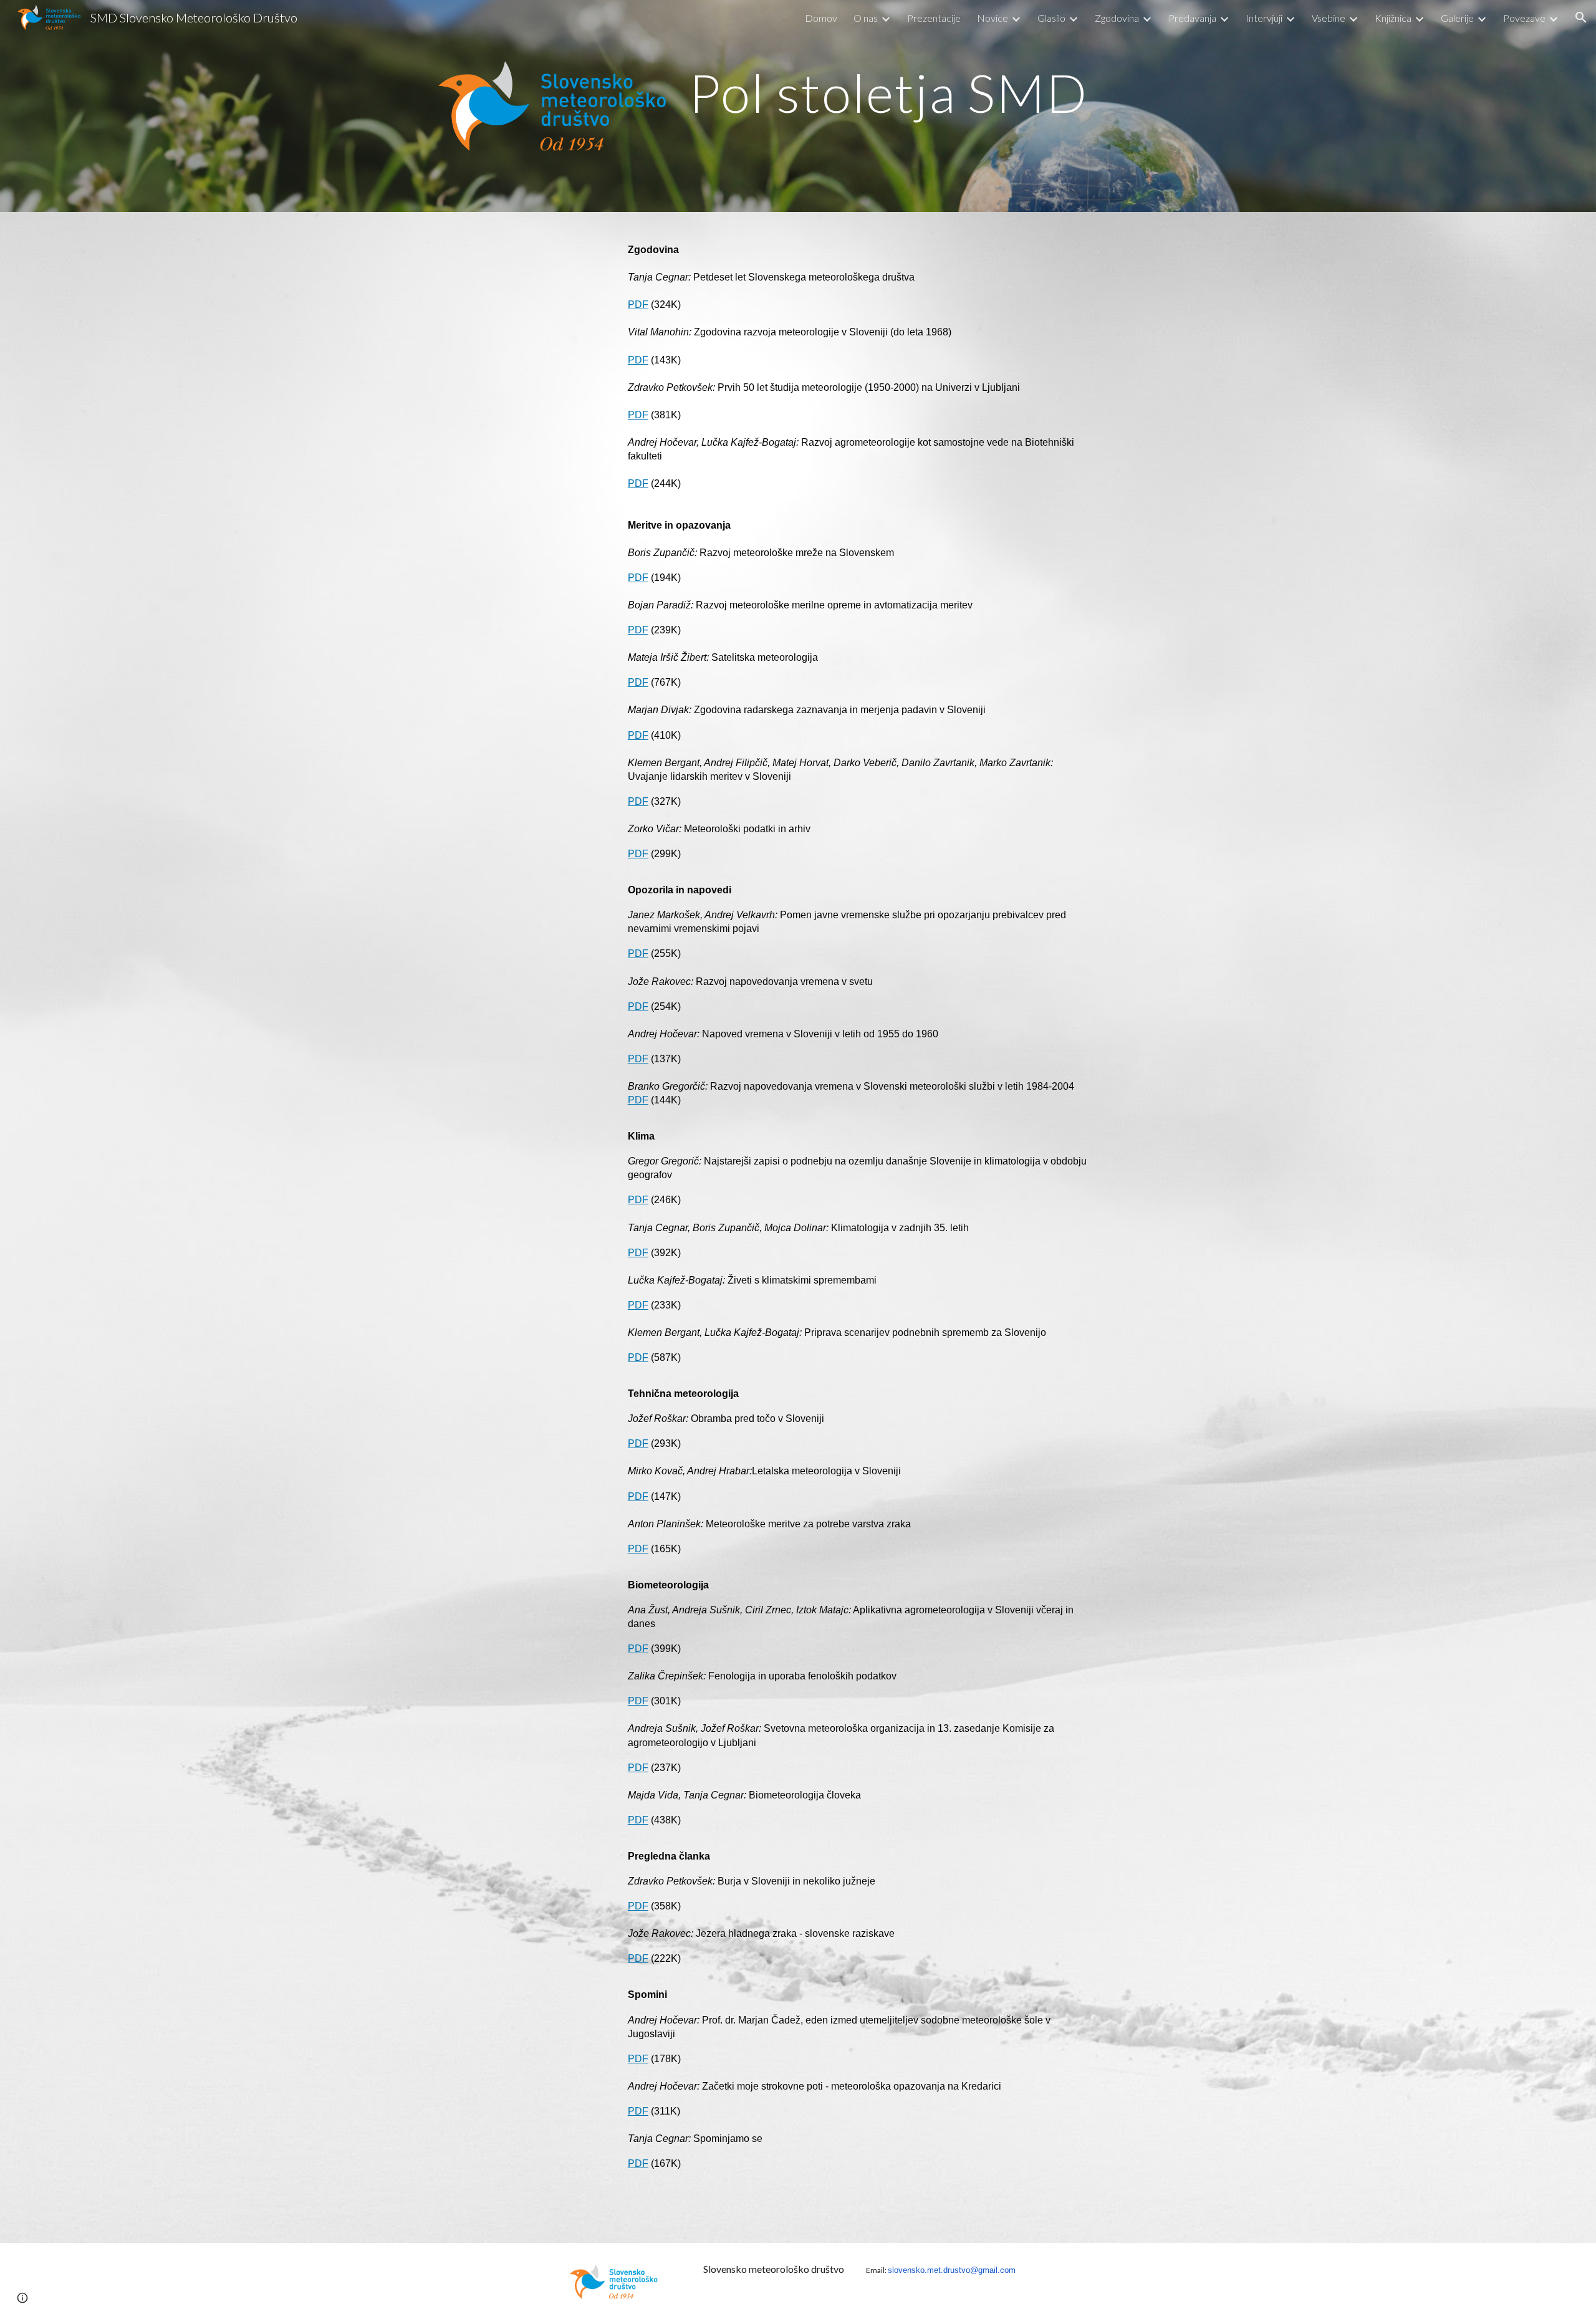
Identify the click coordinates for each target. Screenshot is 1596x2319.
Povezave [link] (1524, 18)
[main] (921, 93)
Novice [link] (993, 18)
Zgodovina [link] (1117, 18)
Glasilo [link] (1051, 18)
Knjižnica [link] (1393, 18)
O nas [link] (866, 18)
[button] (1581, 17)
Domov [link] (821, 18)
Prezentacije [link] (934, 18)
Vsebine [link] (1329, 18)
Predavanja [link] (1192, 18)
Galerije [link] (1457, 18)
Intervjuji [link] (1264, 18)
